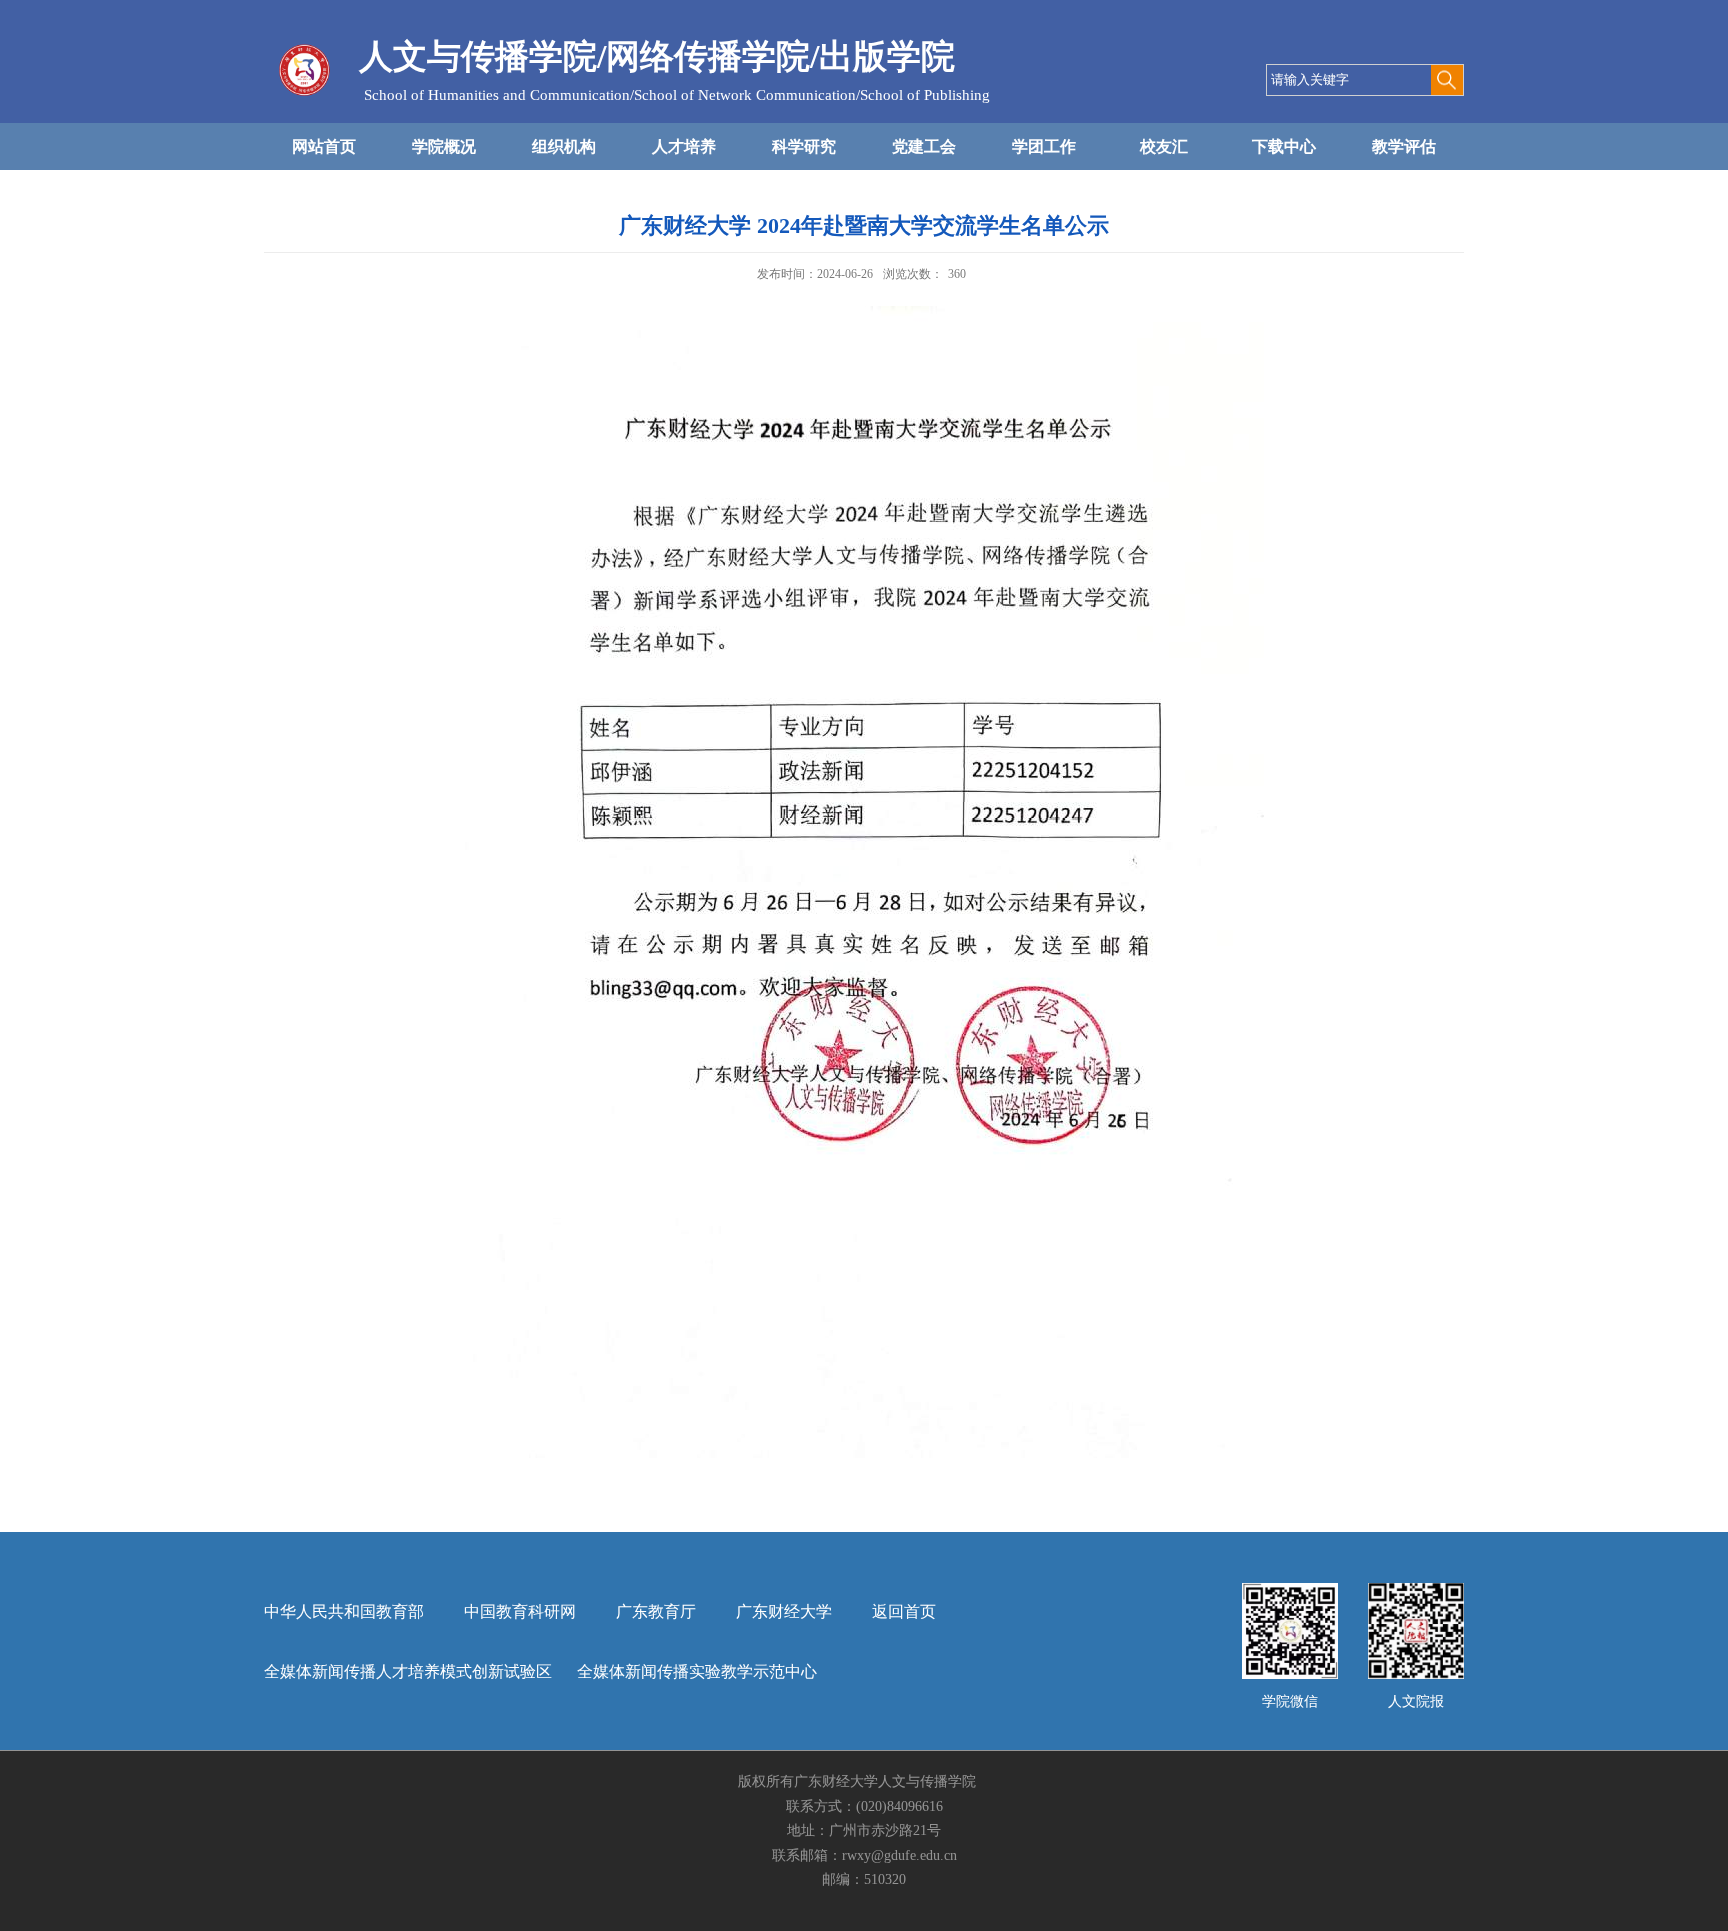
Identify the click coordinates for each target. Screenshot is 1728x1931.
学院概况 (444, 146)
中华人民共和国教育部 (344, 1611)
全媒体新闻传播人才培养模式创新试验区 (408, 1671)
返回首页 (904, 1611)
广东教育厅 (656, 1611)
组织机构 (564, 146)
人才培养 (684, 146)
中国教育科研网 (520, 1611)
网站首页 (324, 146)
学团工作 (1044, 146)
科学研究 (804, 146)
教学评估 (1404, 146)
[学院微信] (1290, 1589)
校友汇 (1164, 146)
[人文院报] (1416, 1589)
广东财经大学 (784, 1611)
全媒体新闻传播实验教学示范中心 (697, 1671)
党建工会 (924, 146)
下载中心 (1284, 146)
